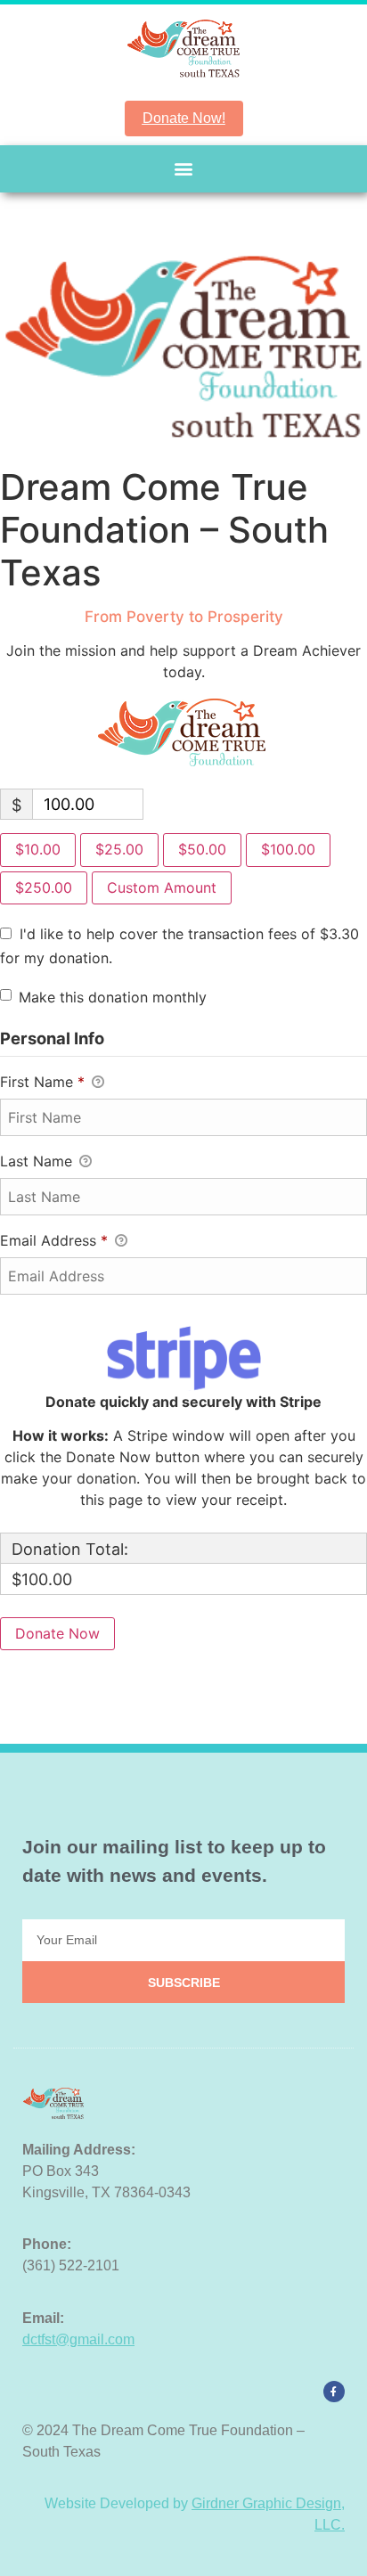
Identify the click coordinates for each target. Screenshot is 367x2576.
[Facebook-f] (334, 2392)
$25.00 (119, 849)
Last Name (38, 1161)
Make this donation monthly (113, 997)
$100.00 (288, 849)
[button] (184, 169)
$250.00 (44, 887)
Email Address (54, 1240)
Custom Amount (162, 887)
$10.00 (38, 849)
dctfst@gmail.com (78, 2339)
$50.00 (202, 849)
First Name (42, 1082)
